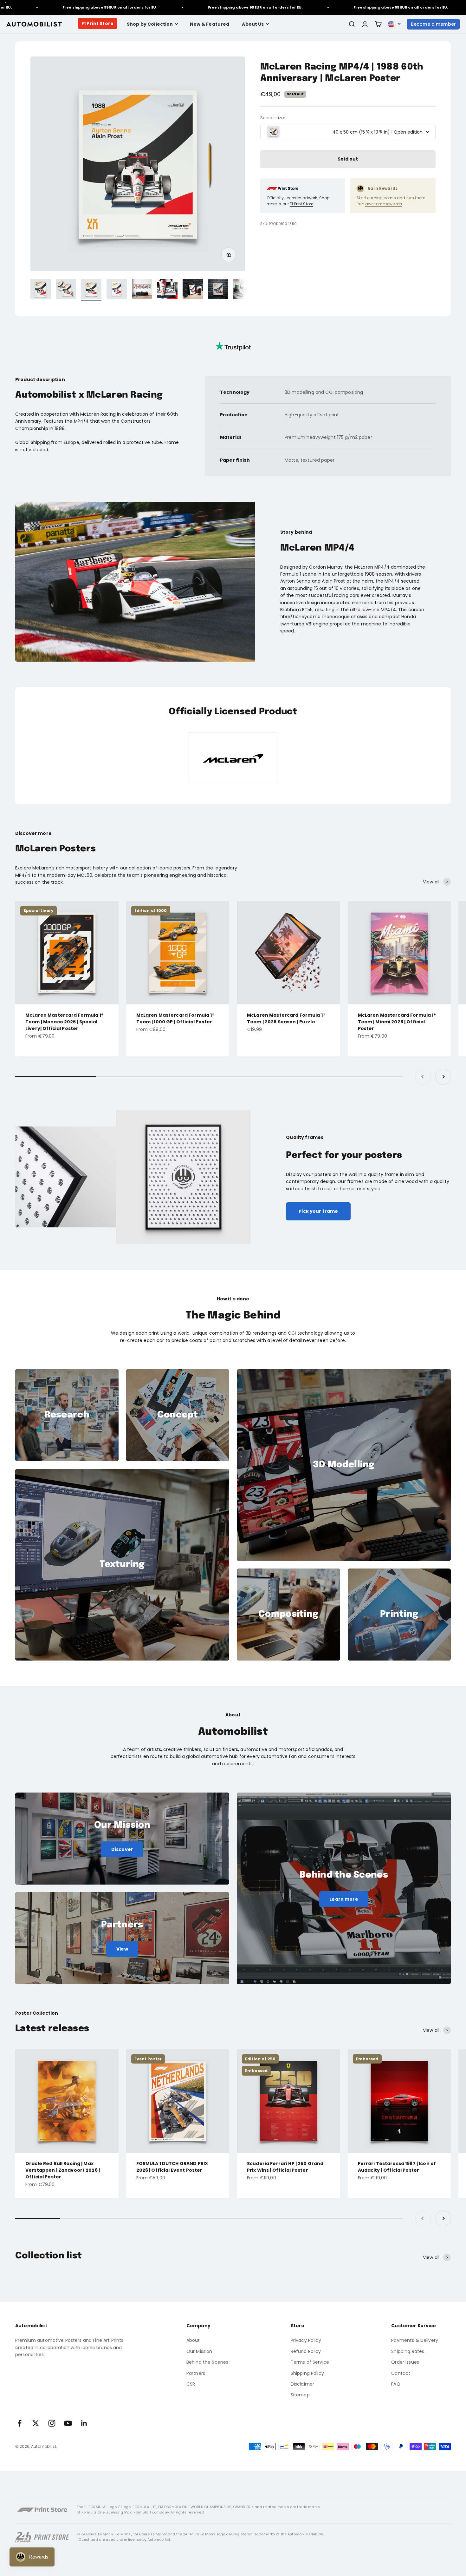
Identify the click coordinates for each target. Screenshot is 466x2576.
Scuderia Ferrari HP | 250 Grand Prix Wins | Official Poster (285, 2167)
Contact (401, 2373)
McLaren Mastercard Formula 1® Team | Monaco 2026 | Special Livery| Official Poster (65, 1022)
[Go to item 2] (66, 290)
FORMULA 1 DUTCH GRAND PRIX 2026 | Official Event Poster (172, 2167)
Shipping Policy (307, 2373)
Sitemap (300, 2395)
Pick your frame (318, 1211)
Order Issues (405, 2362)
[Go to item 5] (142, 290)
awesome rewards (384, 204)
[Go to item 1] (41, 290)
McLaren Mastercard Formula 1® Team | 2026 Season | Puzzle (286, 1018)
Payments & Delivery (415, 2340)
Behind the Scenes (207, 2362)
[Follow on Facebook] (19, 2423)
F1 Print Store (97, 23)
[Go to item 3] (91, 290)
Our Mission (199, 2351)
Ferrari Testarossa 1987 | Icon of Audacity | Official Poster (397, 2167)
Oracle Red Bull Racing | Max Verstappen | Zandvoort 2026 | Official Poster (63, 2170)
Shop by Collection (150, 24)
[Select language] (394, 24)
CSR (191, 2384)
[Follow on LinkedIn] (84, 2423)
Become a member (433, 24)
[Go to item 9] (243, 290)
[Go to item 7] (193, 290)
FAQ (396, 2384)
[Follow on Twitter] (36, 2423)
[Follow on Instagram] (52, 2423)
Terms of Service (310, 2362)
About (193, 2340)
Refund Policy (306, 2351)
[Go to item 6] (167, 290)
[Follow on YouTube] (68, 2423)
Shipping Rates (408, 2351)
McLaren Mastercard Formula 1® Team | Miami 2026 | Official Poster (397, 1022)
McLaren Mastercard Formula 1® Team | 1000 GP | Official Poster (175, 1018)
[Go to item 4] (117, 290)
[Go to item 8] (218, 290)
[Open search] (352, 24)
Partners (196, 2373)
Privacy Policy (306, 2340)
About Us (253, 24)
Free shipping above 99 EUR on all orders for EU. (182, 7)
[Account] (365, 24)
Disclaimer (302, 2384)
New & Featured (210, 24)
